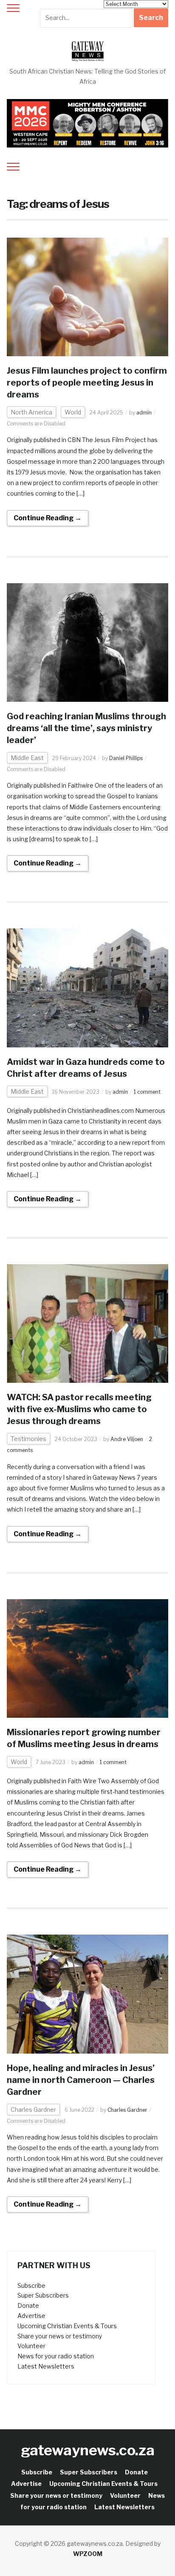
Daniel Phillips (126, 758)
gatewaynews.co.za (88, 2450)
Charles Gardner (33, 2109)
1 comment (147, 1092)
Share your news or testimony (60, 2336)
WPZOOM (88, 2554)
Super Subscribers (43, 2295)
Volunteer (31, 2346)
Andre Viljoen (127, 1439)
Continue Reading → (48, 518)
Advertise (31, 2316)
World (73, 412)
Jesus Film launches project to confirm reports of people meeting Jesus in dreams (87, 383)
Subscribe (31, 2285)
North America (31, 412)
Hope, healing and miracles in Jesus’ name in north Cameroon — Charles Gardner (81, 2080)
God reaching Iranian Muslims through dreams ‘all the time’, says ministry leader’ (86, 728)
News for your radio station (56, 2356)
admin (144, 413)
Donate (28, 2305)
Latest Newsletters (46, 2366)
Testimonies (28, 1439)
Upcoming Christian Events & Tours (67, 2326)
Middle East (27, 758)
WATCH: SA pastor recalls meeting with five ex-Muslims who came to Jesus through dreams (79, 1409)
